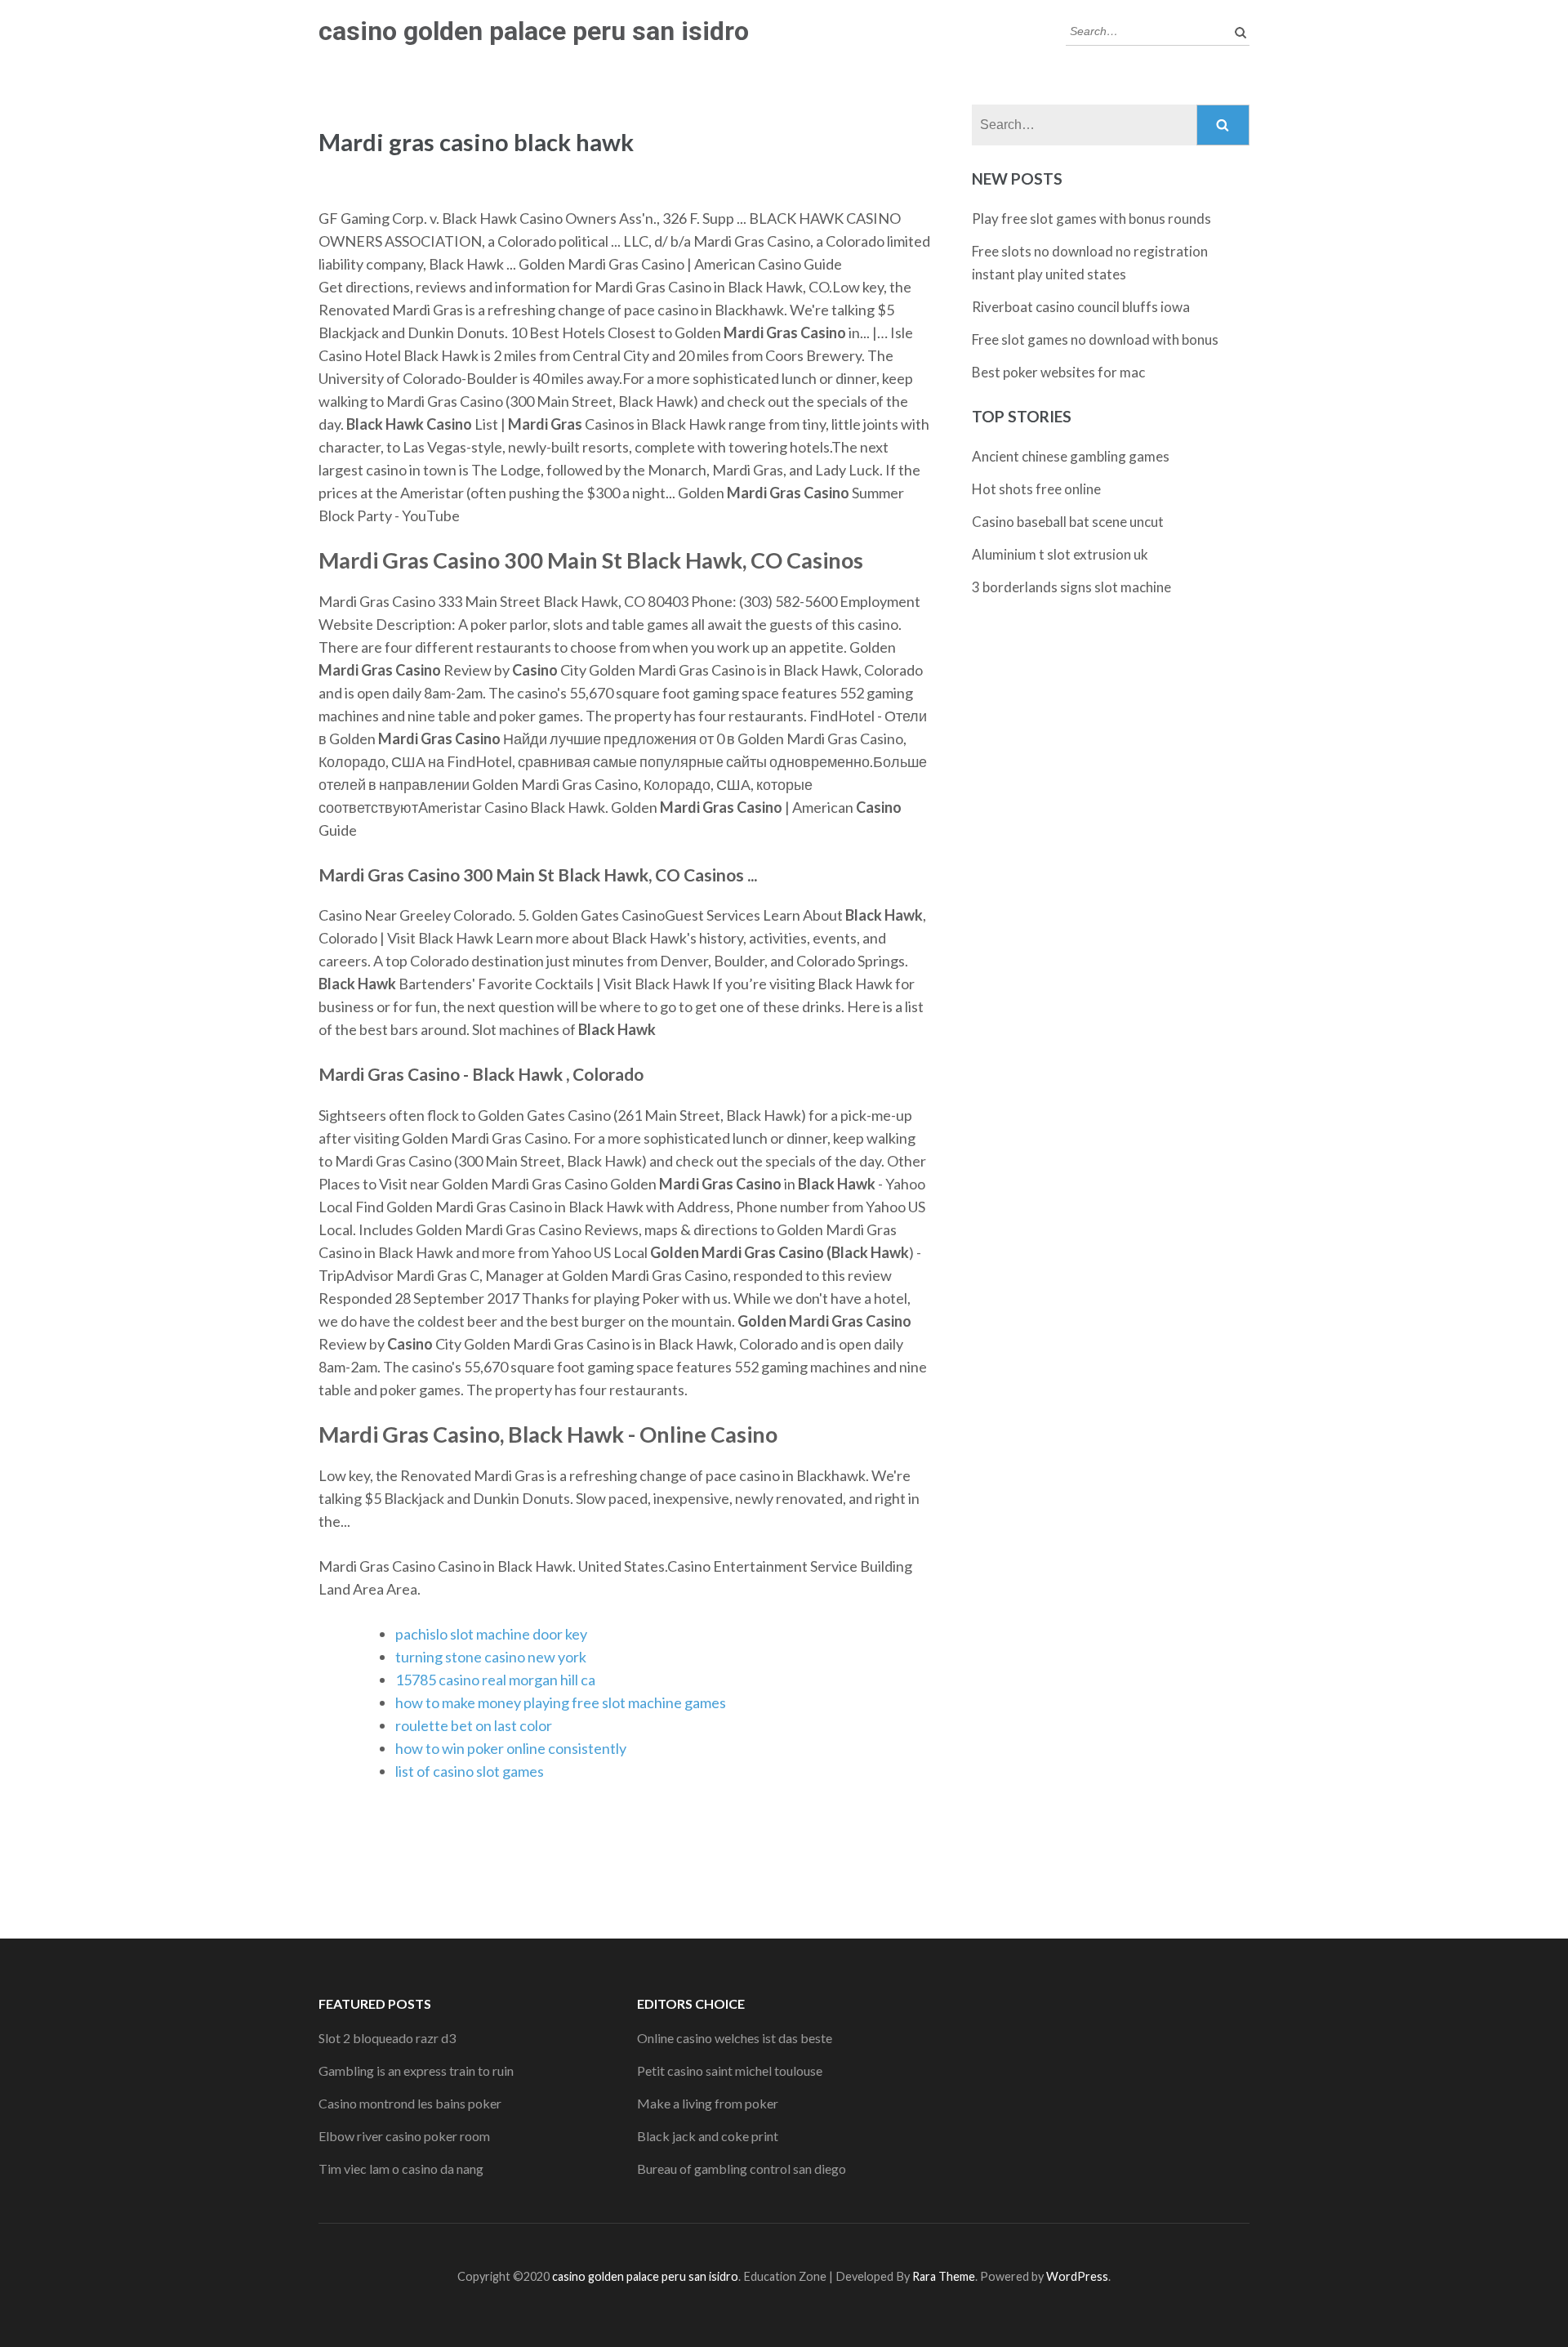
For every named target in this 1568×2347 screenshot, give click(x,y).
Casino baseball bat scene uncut (1068, 522)
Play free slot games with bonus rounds (1091, 219)
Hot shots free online (1036, 489)
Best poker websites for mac (1058, 372)
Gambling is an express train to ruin (416, 2070)
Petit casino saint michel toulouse (730, 2070)
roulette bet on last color (474, 1725)
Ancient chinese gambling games (1071, 456)
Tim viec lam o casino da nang (401, 2169)
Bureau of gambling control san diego (742, 2169)
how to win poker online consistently (511, 1748)
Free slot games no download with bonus (1095, 339)
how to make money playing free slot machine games (561, 1702)
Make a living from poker (708, 2103)
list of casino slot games (470, 1771)
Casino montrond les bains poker (410, 2103)
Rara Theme (944, 2276)
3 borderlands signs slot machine (1071, 587)
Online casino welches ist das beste (735, 2038)
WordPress (1077, 2276)
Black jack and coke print (708, 2136)
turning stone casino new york (491, 1657)
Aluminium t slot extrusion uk (1060, 554)
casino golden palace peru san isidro (534, 31)
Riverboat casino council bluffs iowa (1081, 307)
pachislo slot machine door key (491, 1634)
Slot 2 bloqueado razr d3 (387, 2038)
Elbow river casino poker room (404, 2136)
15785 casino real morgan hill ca (495, 1680)
